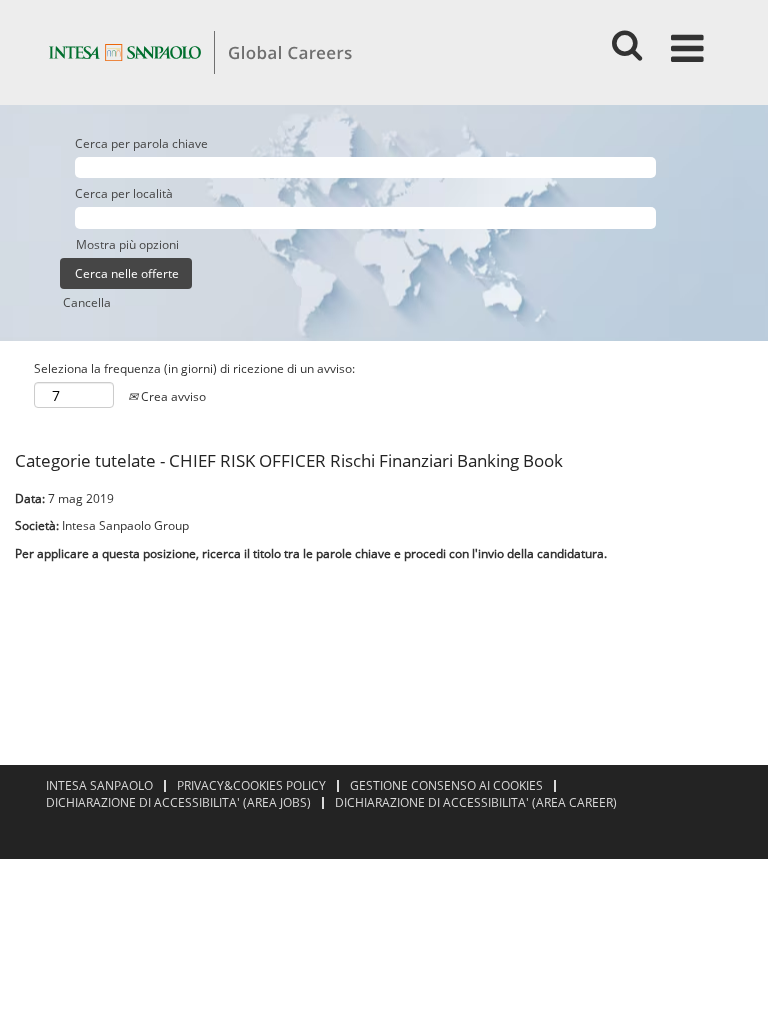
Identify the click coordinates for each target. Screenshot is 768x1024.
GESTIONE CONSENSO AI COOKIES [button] (446, 785)
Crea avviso (172, 396)
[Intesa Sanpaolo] (200, 51)
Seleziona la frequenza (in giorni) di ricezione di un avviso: (194, 368)
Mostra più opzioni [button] (127, 244)
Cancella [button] (87, 302)
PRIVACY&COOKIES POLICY (251, 785)
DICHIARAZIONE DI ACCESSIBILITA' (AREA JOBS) (178, 802)
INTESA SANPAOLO (99, 785)
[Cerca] (626, 39)
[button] (691, 40)
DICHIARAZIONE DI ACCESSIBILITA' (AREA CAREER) (476, 802)
